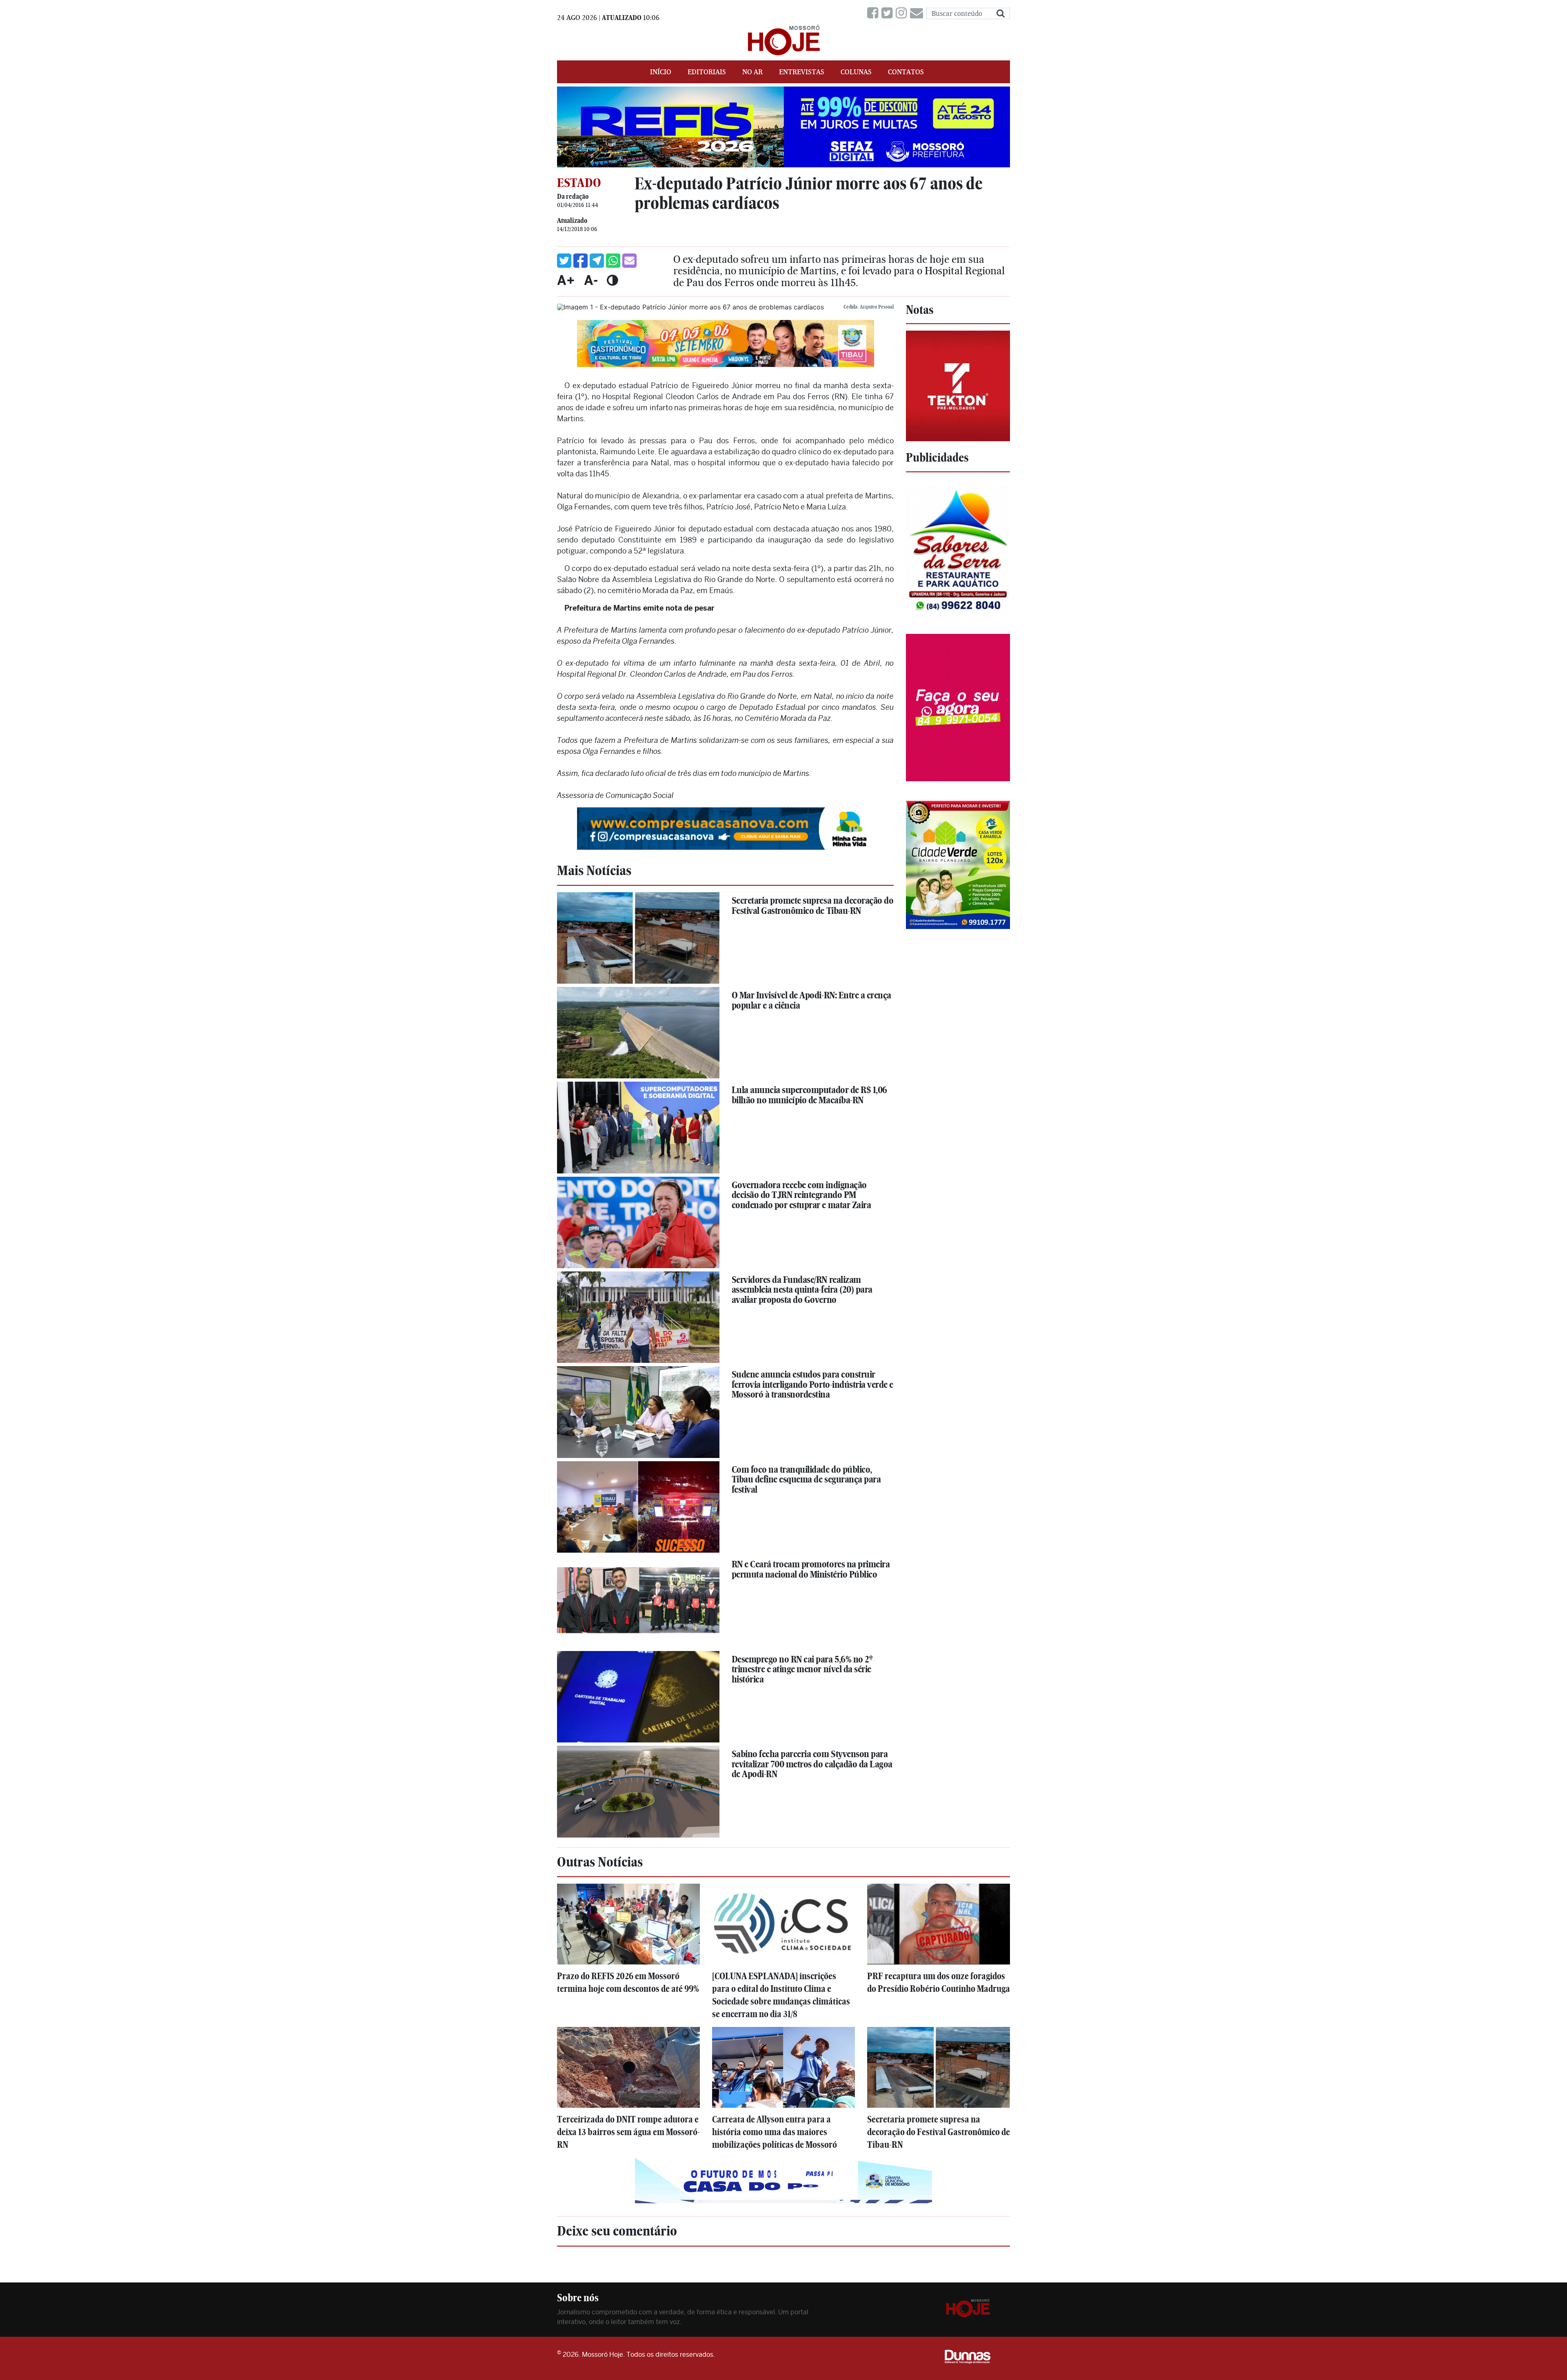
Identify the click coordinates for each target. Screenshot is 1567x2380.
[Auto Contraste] (612, 280)
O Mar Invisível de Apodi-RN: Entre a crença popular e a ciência (811, 1000)
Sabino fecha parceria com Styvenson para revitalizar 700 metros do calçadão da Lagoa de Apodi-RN (812, 1764)
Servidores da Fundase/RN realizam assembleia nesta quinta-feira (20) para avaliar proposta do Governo (802, 1290)
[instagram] (903, 13)
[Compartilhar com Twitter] (564, 261)
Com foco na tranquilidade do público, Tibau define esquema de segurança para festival (806, 1479)
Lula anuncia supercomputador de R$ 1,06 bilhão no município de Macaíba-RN (809, 1095)
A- (591, 280)
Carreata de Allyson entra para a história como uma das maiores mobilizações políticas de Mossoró (775, 2132)
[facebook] (874, 13)
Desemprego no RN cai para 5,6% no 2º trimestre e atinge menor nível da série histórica (802, 1669)
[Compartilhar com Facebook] (580, 261)
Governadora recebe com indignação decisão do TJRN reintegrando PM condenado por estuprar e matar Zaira (801, 1195)
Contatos (906, 72)
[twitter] (889, 13)
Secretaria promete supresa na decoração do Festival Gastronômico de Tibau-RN (813, 906)
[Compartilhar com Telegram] (597, 261)
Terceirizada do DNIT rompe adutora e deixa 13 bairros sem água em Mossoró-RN (628, 2132)
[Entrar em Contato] (918, 13)
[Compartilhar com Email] (629, 261)
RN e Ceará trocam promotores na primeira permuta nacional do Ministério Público (811, 1569)
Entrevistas (802, 72)
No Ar (752, 72)
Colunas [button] (856, 72)
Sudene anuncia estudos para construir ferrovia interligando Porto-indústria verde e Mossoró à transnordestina (812, 1384)
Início (661, 72)
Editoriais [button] (707, 72)
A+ (566, 280)
